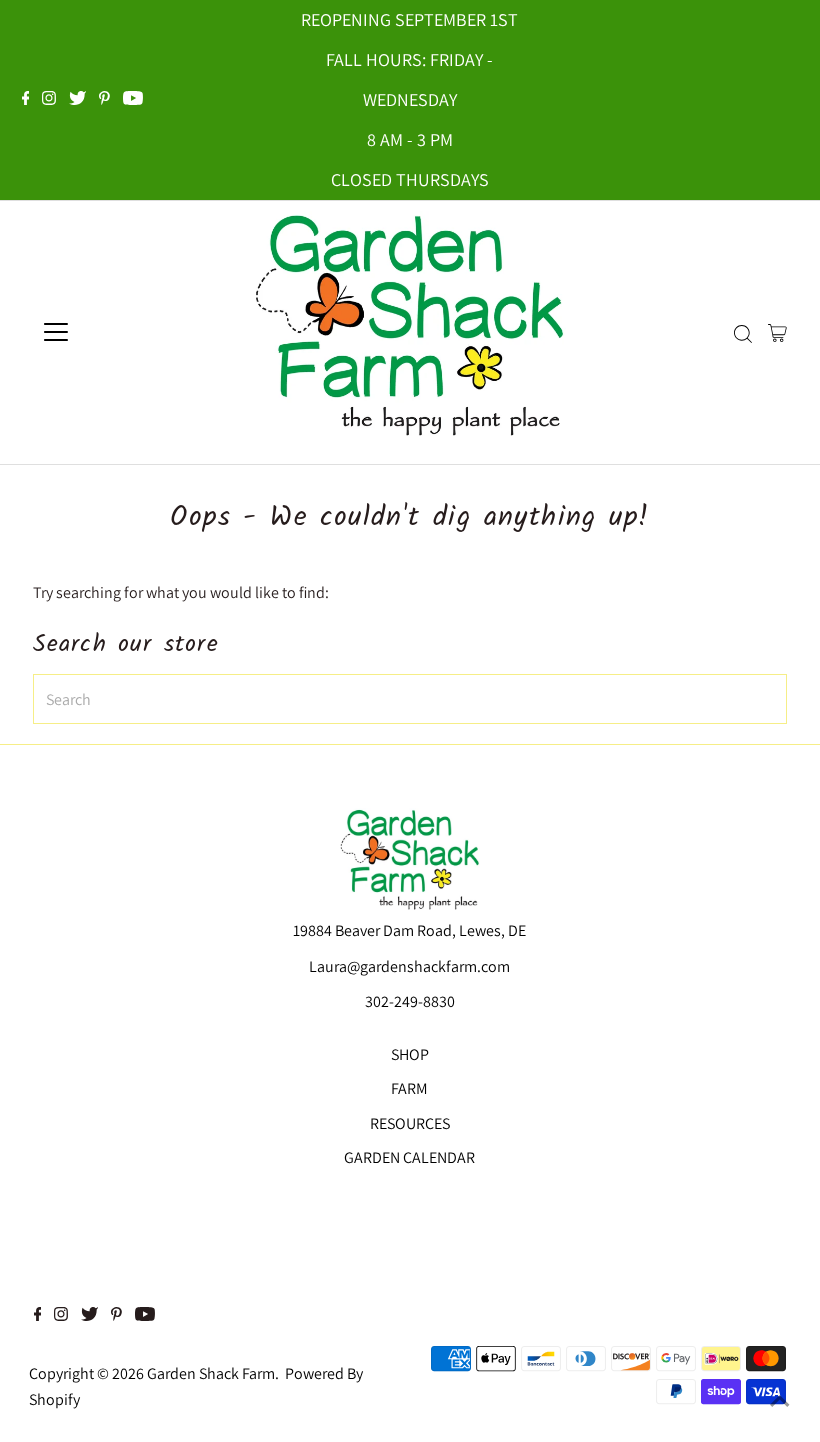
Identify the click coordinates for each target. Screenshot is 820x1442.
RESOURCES (410, 1123)
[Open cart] (777, 332)
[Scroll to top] (780, 1402)
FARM (409, 1088)
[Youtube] (133, 100)
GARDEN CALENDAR (409, 1157)
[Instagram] (49, 100)
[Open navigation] (122, 332)
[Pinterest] (104, 100)
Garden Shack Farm (211, 1373)
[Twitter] (77, 100)
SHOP (410, 1054)
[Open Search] (743, 334)
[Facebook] (26, 100)
